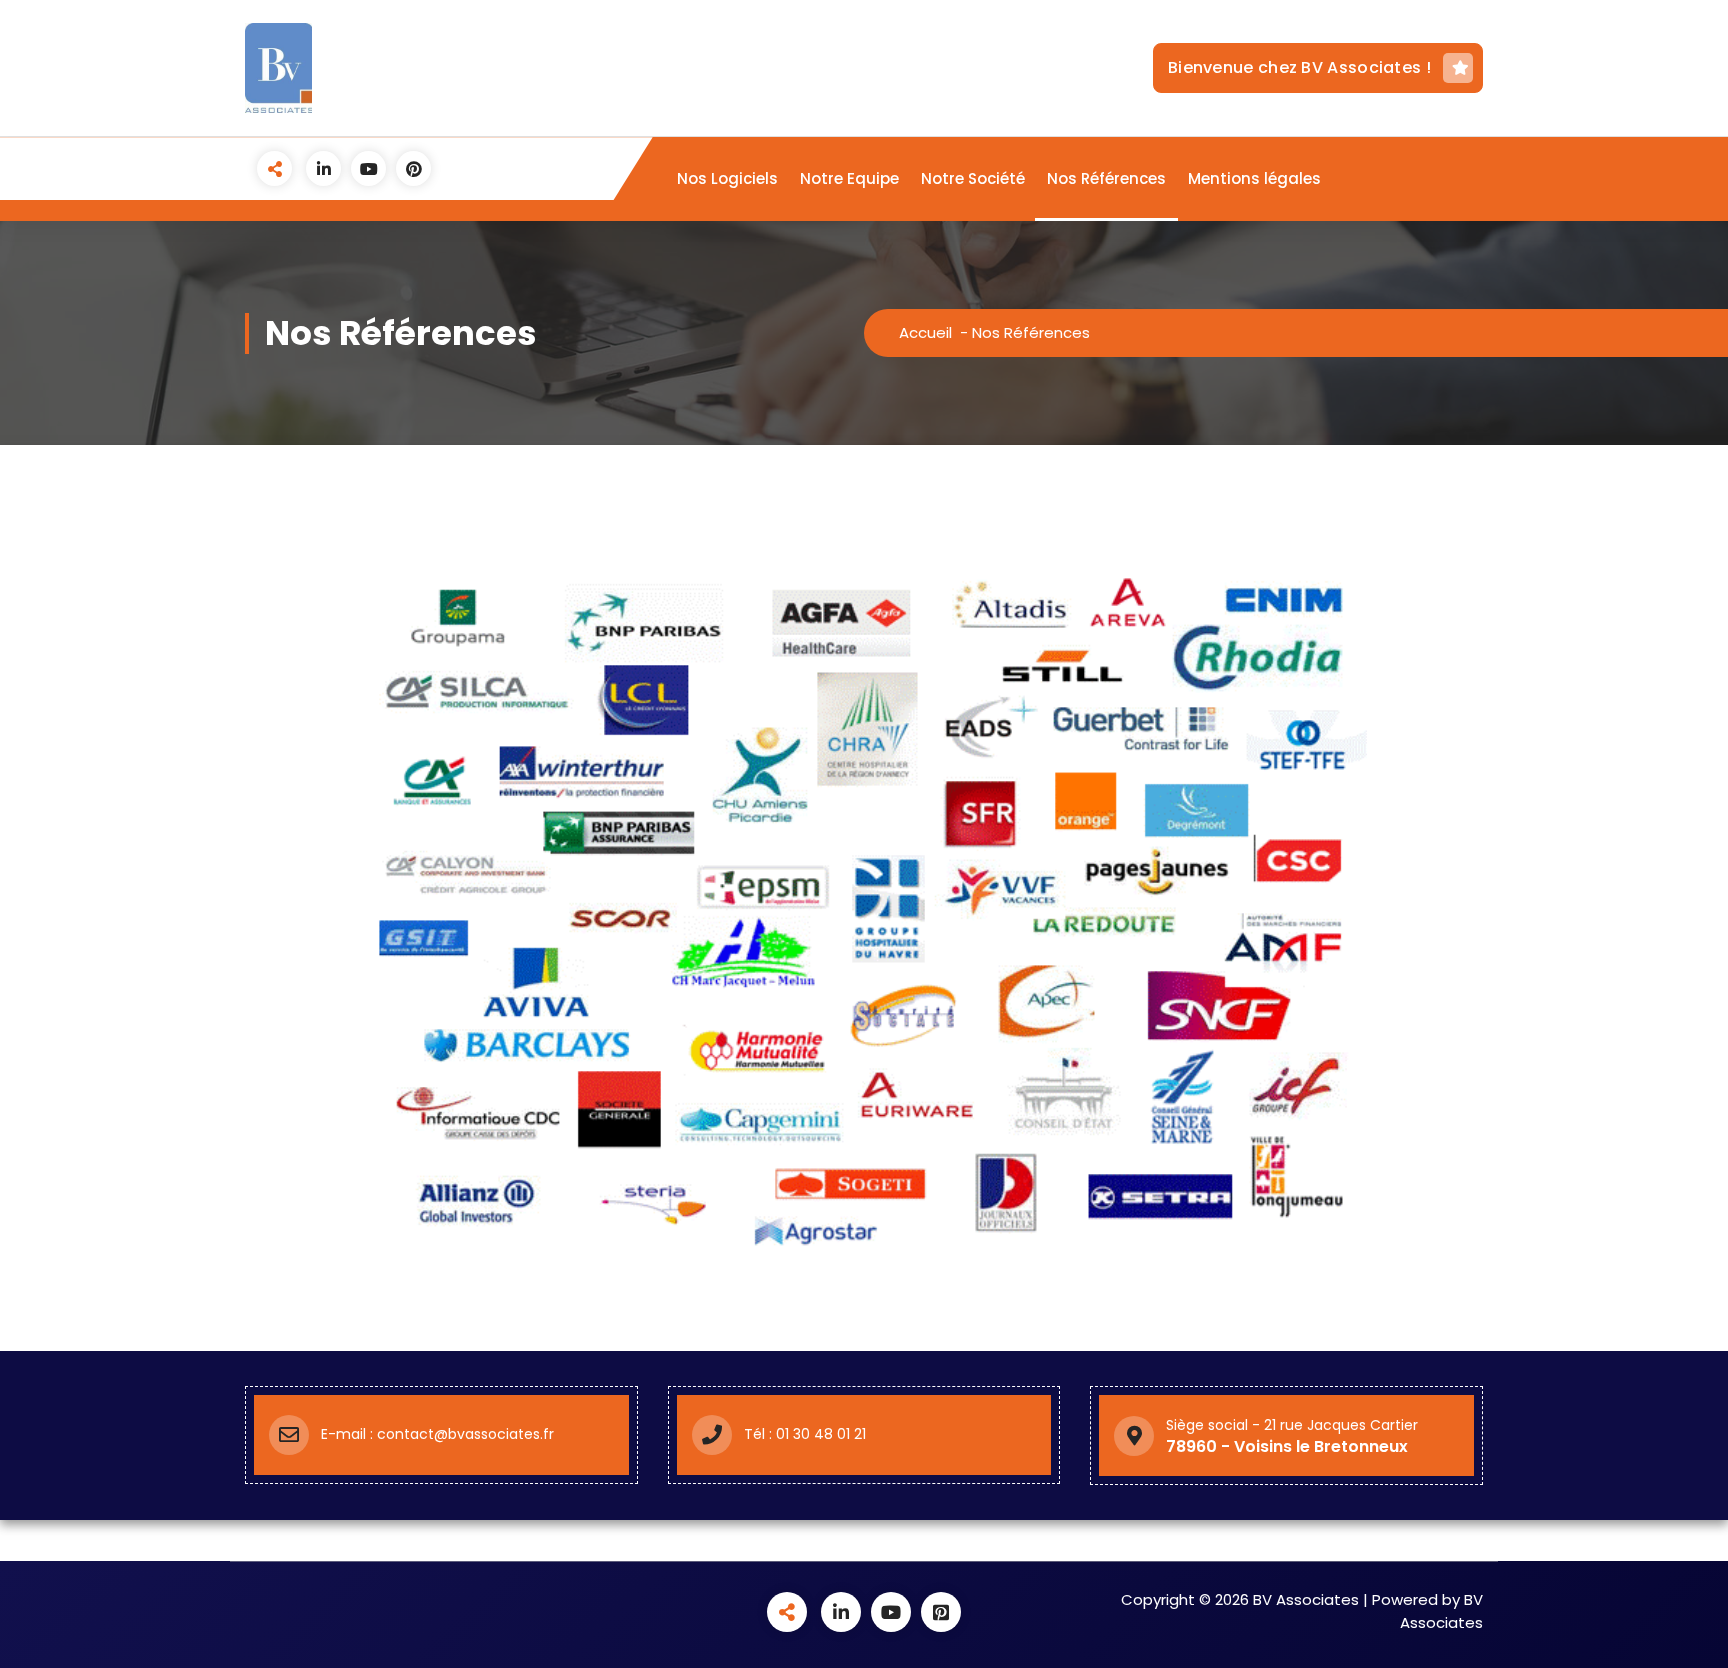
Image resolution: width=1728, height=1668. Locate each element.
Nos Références (1106, 178)
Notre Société (973, 178)
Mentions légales (1254, 178)
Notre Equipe (849, 178)
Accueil (925, 332)
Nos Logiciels (727, 178)
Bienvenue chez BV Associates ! (1299, 67)
